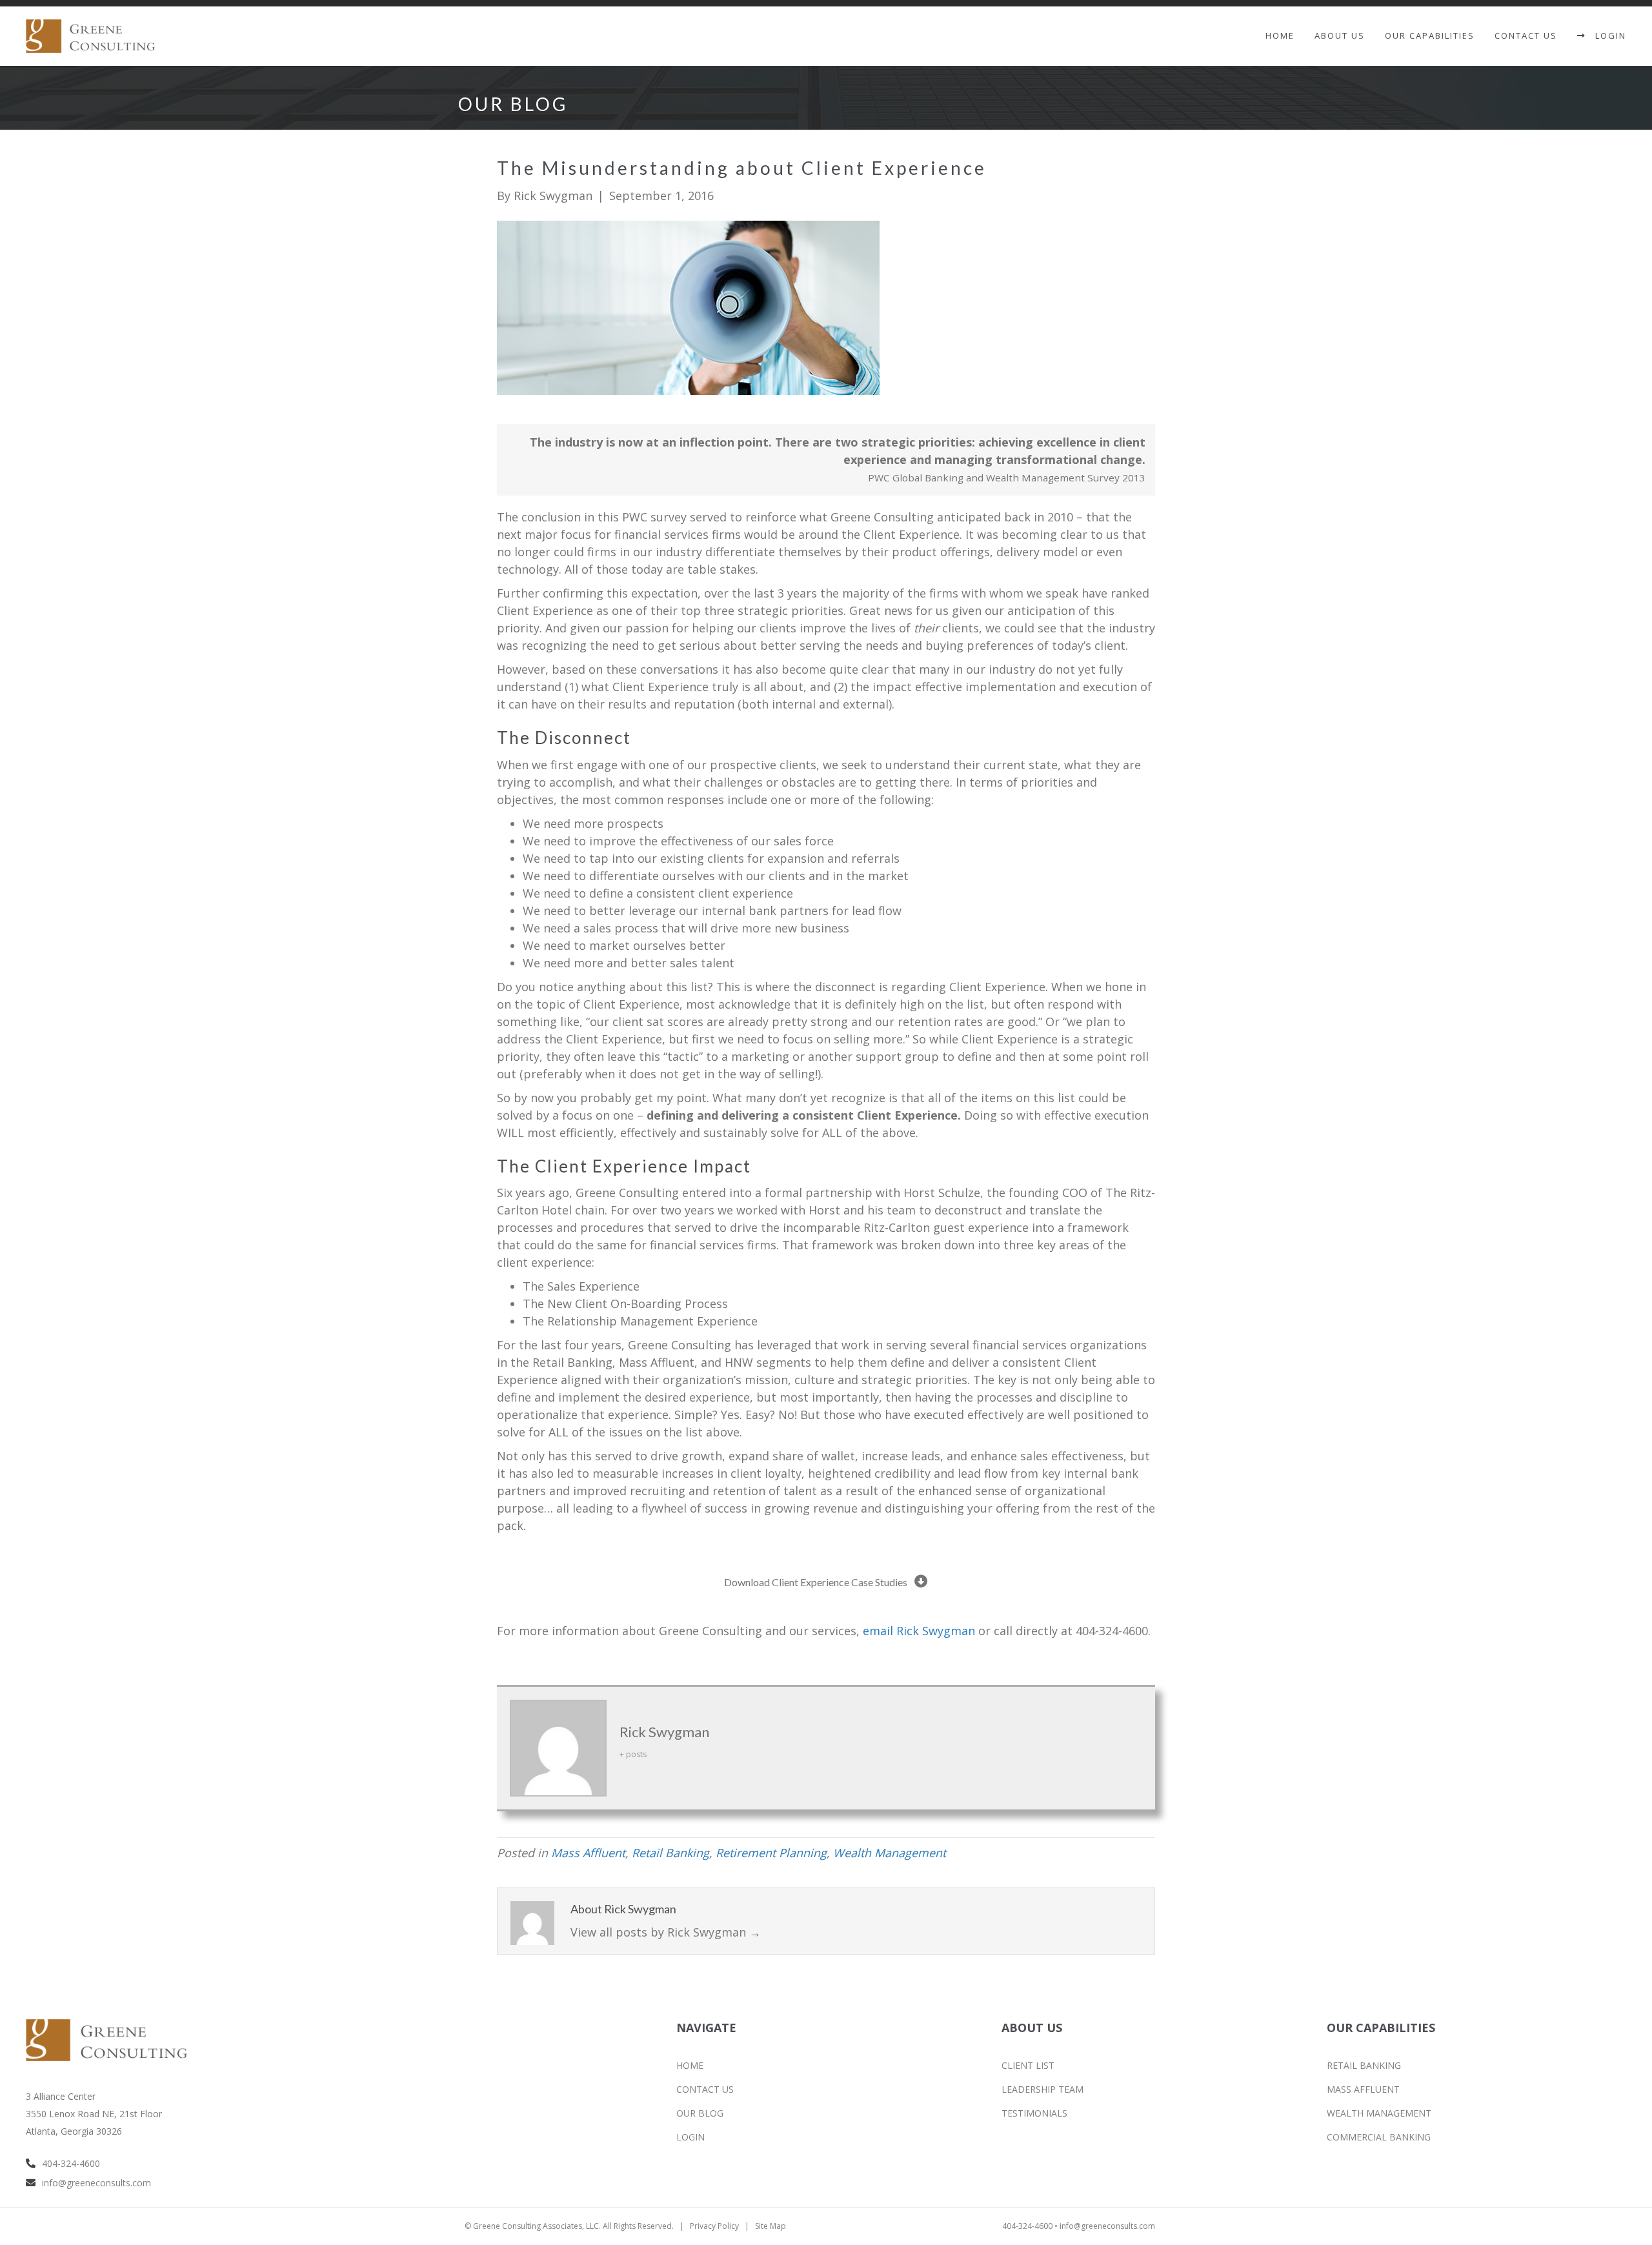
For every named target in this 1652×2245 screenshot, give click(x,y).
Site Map (771, 2226)
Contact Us (1526, 35)
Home (1280, 35)
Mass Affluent (588, 1853)
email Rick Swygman (919, 1631)
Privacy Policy (714, 2226)
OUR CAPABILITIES (1430, 35)
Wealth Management (890, 1853)
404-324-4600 (71, 2163)
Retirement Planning (771, 1853)
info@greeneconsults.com (96, 2183)
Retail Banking (670, 1853)
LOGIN (1606, 35)
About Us (1340, 35)
